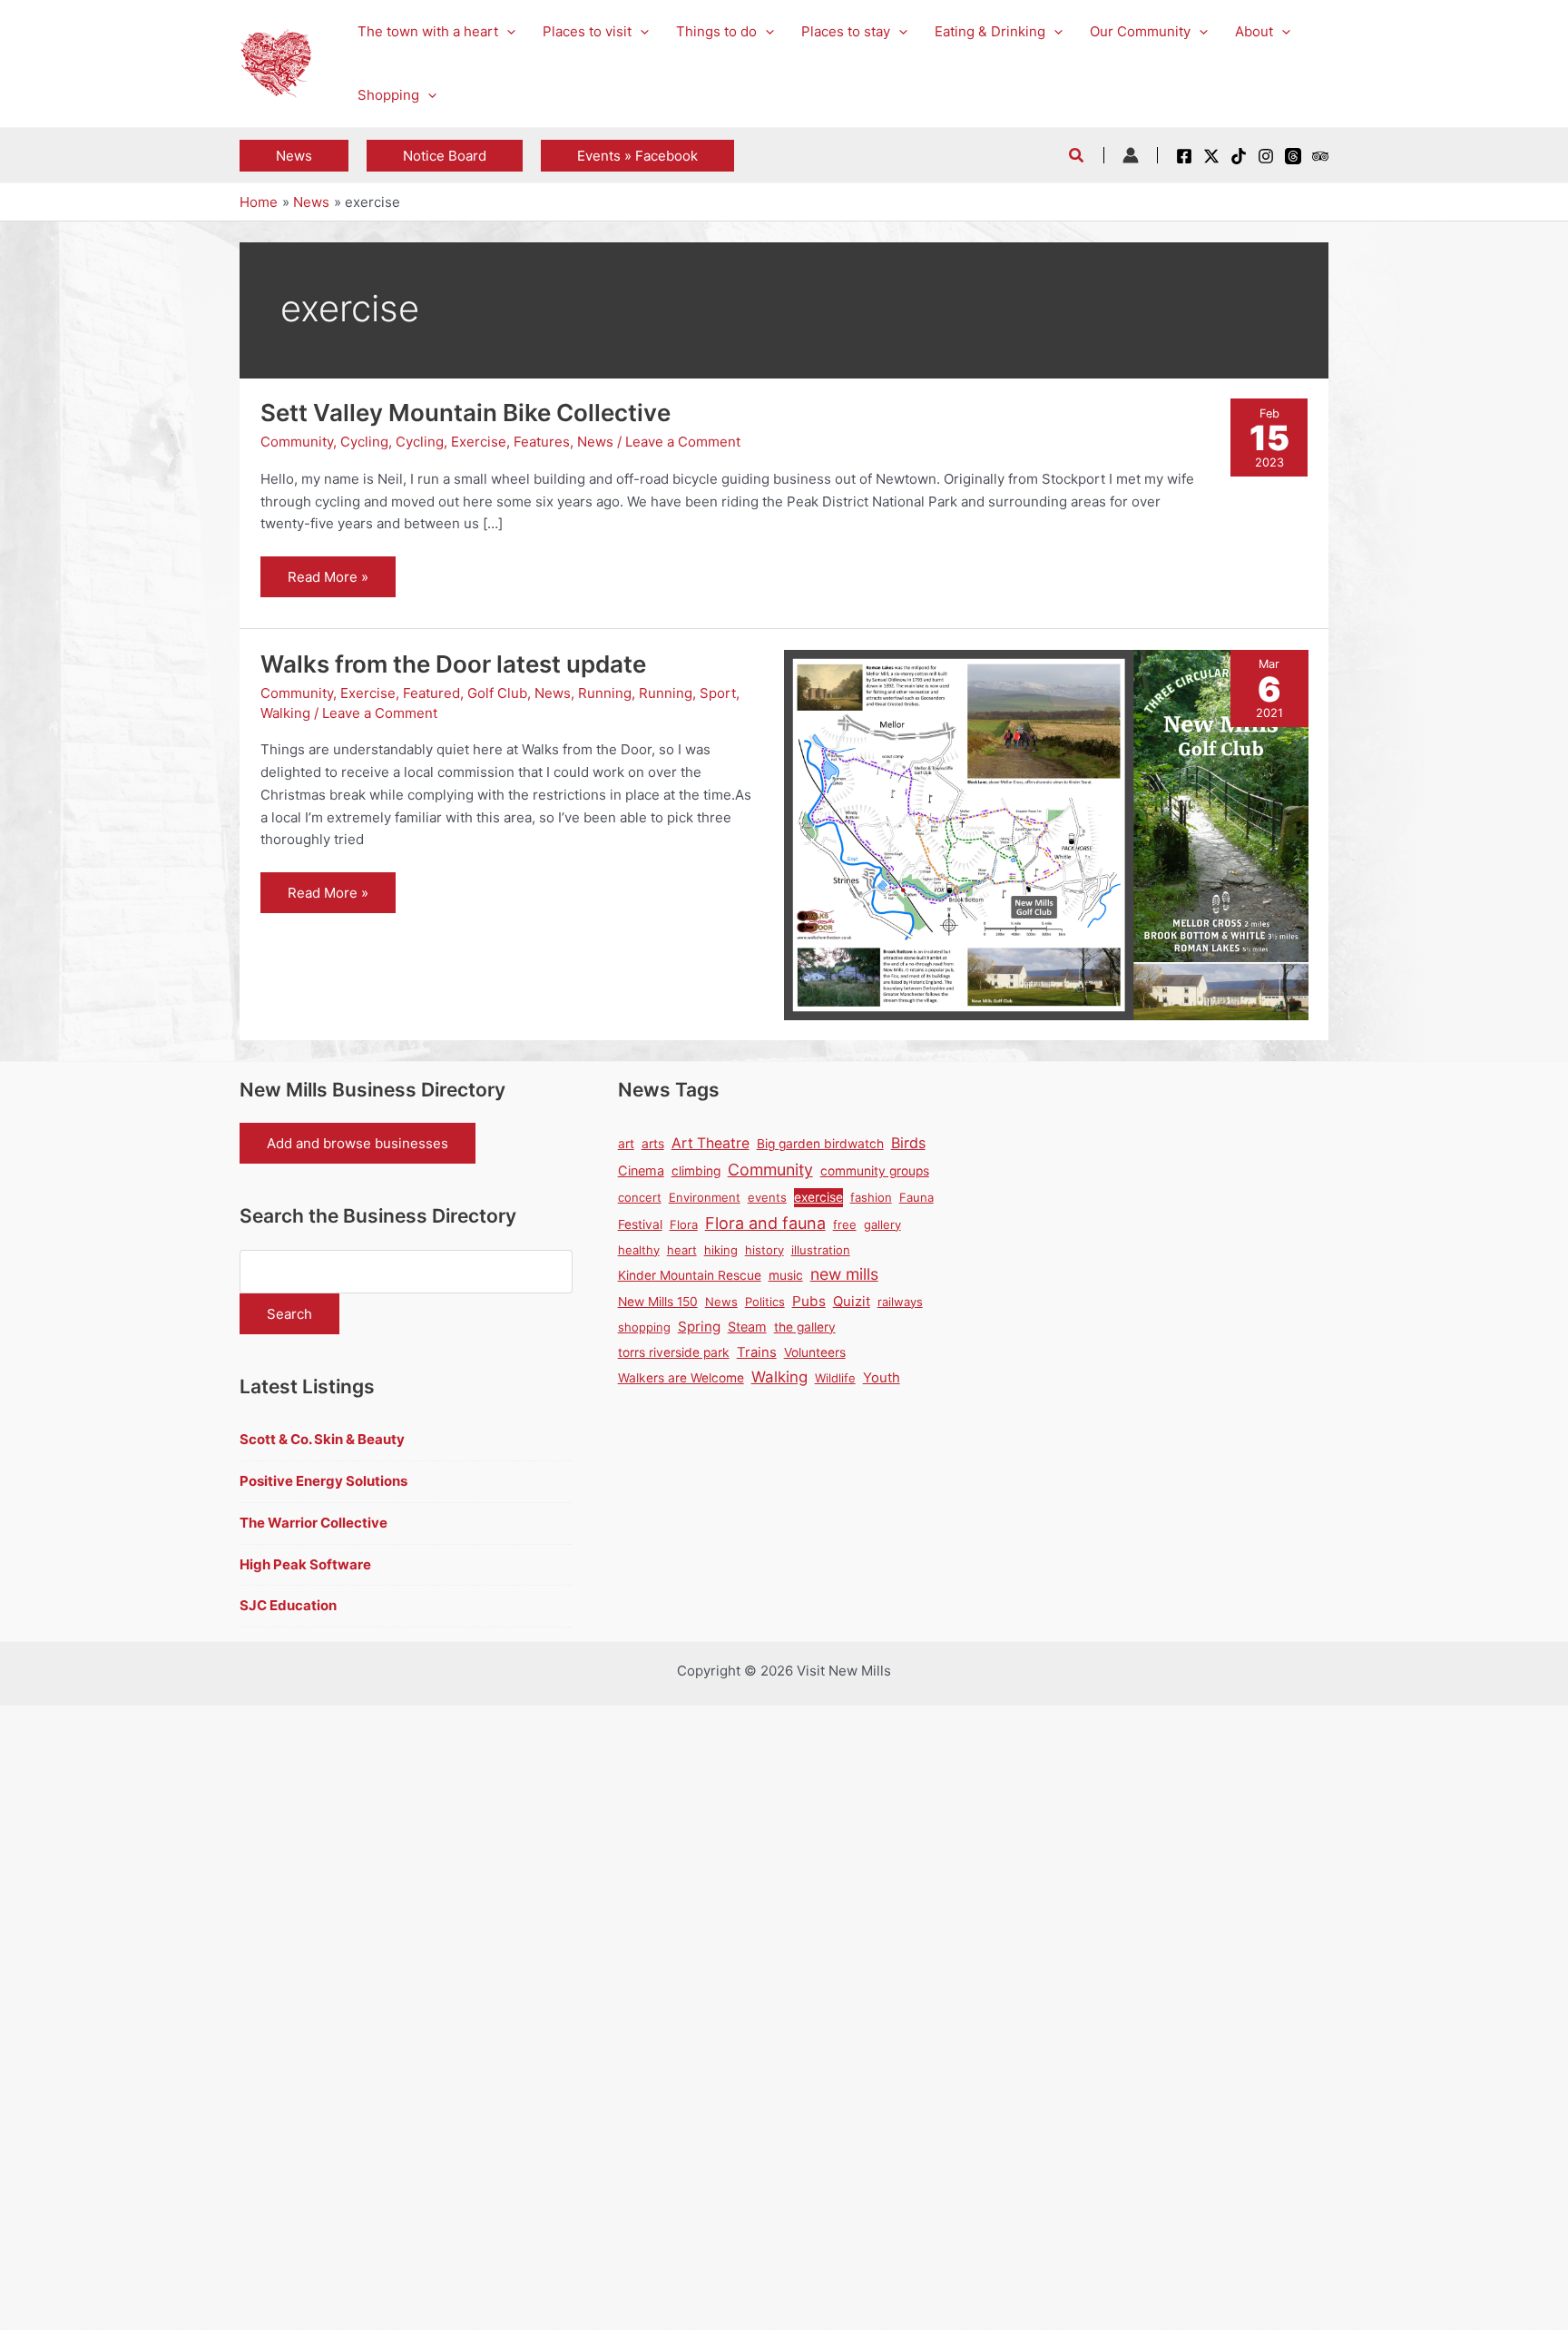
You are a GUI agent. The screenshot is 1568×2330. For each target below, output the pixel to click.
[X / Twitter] (1211, 156)
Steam (747, 1327)
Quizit (852, 1302)
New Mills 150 (658, 1302)
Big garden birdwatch (820, 1144)
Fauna (916, 1197)
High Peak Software (305, 1564)
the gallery (805, 1327)
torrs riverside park (674, 1352)
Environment (705, 1197)
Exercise (479, 442)
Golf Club (497, 693)
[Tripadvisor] (1320, 156)
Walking (285, 713)
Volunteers (815, 1352)
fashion (871, 1197)
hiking (721, 1250)
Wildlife (835, 1378)
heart (682, 1250)
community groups (875, 1171)
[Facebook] (1184, 156)
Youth (882, 1378)
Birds (908, 1143)
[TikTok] (1239, 156)
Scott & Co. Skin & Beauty (322, 1439)
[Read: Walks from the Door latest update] (1046, 834)
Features (542, 442)
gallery (882, 1224)
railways (900, 1302)
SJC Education (288, 1605)
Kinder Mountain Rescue (690, 1275)
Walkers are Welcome (681, 1378)
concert (640, 1197)
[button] (507, 32)
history (764, 1250)
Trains (757, 1352)
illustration (821, 1250)
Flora (684, 1224)
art (626, 1144)
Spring (699, 1327)
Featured (431, 693)
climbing (696, 1171)
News (595, 442)
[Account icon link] (1131, 155)
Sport (718, 693)
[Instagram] (1266, 156)
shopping (644, 1327)
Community (297, 442)
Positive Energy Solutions (323, 1481)
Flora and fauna (765, 1223)
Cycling (364, 442)
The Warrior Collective (314, 1523)
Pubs (809, 1301)
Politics (765, 1302)
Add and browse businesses (358, 1143)
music (786, 1275)
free (845, 1224)
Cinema (641, 1170)
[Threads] (1293, 156)
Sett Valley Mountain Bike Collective (465, 413)
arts (653, 1144)
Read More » (328, 582)
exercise (818, 1197)
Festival (640, 1224)
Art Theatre (710, 1143)
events (767, 1197)
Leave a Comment (683, 442)
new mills (844, 1274)
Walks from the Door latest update (453, 664)
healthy (639, 1250)
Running (605, 693)
